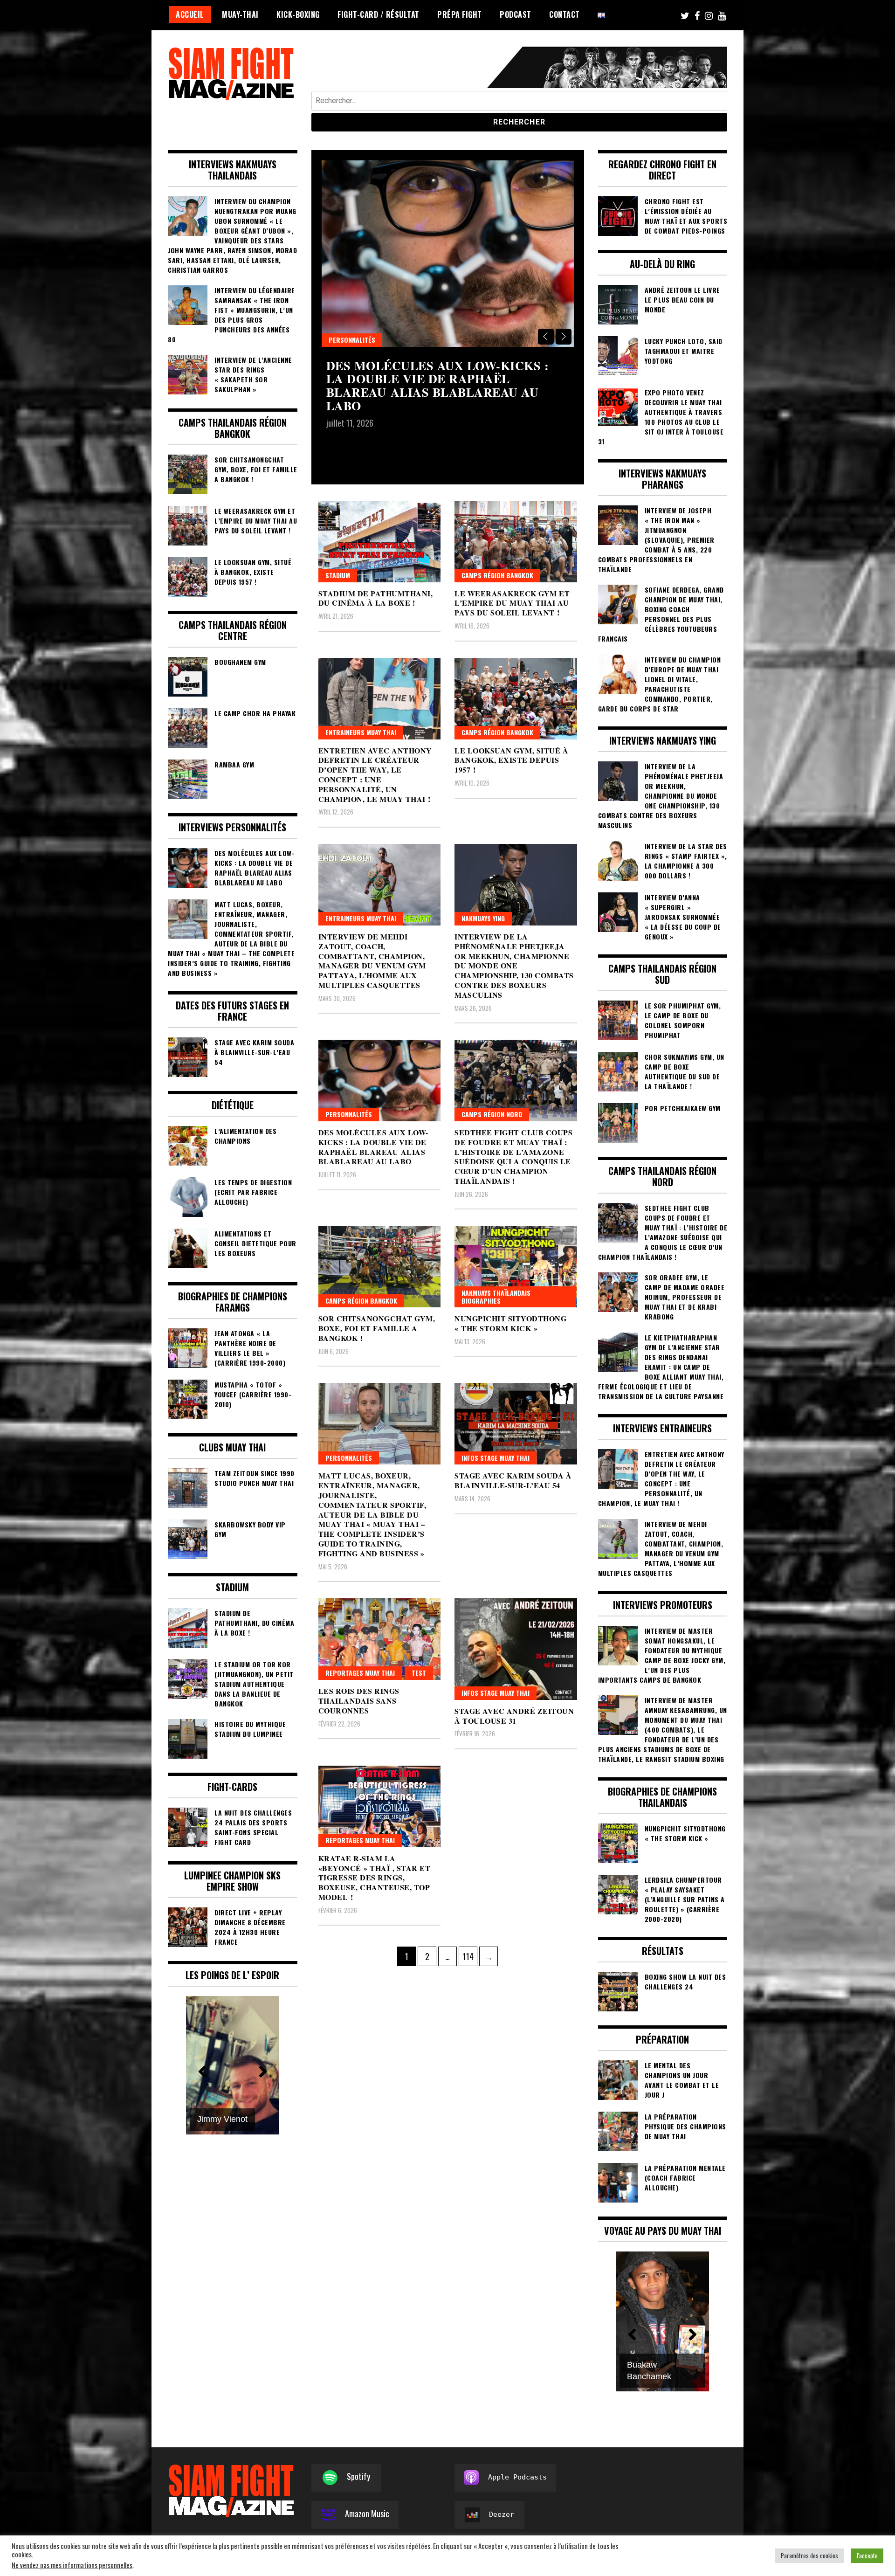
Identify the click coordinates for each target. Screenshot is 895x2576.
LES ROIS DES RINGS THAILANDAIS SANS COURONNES (359, 1701)
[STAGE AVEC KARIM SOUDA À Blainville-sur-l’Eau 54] (516, 1424)
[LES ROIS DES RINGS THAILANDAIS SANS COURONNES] (380, 1639)
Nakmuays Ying (483, 918)
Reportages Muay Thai (360, 1673)
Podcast (516, 14)
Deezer (502, 2514)
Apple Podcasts (517, 2477)
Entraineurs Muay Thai (361, 732)
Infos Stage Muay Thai (496, 1458)
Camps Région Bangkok (497, 575)
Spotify (358, 2476)
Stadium (338, 575)
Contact (565, 14)
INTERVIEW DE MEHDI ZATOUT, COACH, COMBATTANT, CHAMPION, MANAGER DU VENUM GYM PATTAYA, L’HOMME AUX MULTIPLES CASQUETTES (372, 961)
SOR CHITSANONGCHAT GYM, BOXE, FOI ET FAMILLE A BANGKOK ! (377, 1328)
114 (470, 1956)
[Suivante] (263, 2072)
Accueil (190, 14)
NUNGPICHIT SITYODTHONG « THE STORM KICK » (510, 1323)
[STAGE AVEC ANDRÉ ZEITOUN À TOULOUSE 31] (516, 1649)
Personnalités (349, 1114)
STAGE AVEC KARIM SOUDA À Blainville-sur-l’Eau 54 (513, 1480)
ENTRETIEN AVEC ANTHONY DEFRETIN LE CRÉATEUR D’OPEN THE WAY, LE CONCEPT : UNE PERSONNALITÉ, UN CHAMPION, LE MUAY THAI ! (375, 775)
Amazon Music (367, 2514)
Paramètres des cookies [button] (809, 2555)
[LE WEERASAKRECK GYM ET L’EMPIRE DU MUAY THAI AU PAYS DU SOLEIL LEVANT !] (516, 542)
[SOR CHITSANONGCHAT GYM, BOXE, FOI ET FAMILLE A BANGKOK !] (380, 1267)
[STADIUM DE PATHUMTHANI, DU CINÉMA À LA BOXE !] (380, 542)
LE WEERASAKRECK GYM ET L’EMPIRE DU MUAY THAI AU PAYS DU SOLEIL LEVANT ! (512, 603)
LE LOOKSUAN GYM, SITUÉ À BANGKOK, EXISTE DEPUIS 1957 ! (511, 760)
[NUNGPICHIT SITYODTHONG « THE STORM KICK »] (516, 1267)
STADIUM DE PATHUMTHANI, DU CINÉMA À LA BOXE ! (376, 598)
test (419, 1673)
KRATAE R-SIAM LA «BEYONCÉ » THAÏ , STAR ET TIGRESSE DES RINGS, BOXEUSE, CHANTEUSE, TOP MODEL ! (375, 1878)
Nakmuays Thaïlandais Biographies (496, 1297)
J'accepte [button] (867, 2555)
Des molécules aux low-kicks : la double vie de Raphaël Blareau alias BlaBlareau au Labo (373, 1147)
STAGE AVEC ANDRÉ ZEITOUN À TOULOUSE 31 (514, 1716)
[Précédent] (202, 2072)
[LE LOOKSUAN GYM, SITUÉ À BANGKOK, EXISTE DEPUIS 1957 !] (516, 699)
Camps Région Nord (359, 340)
